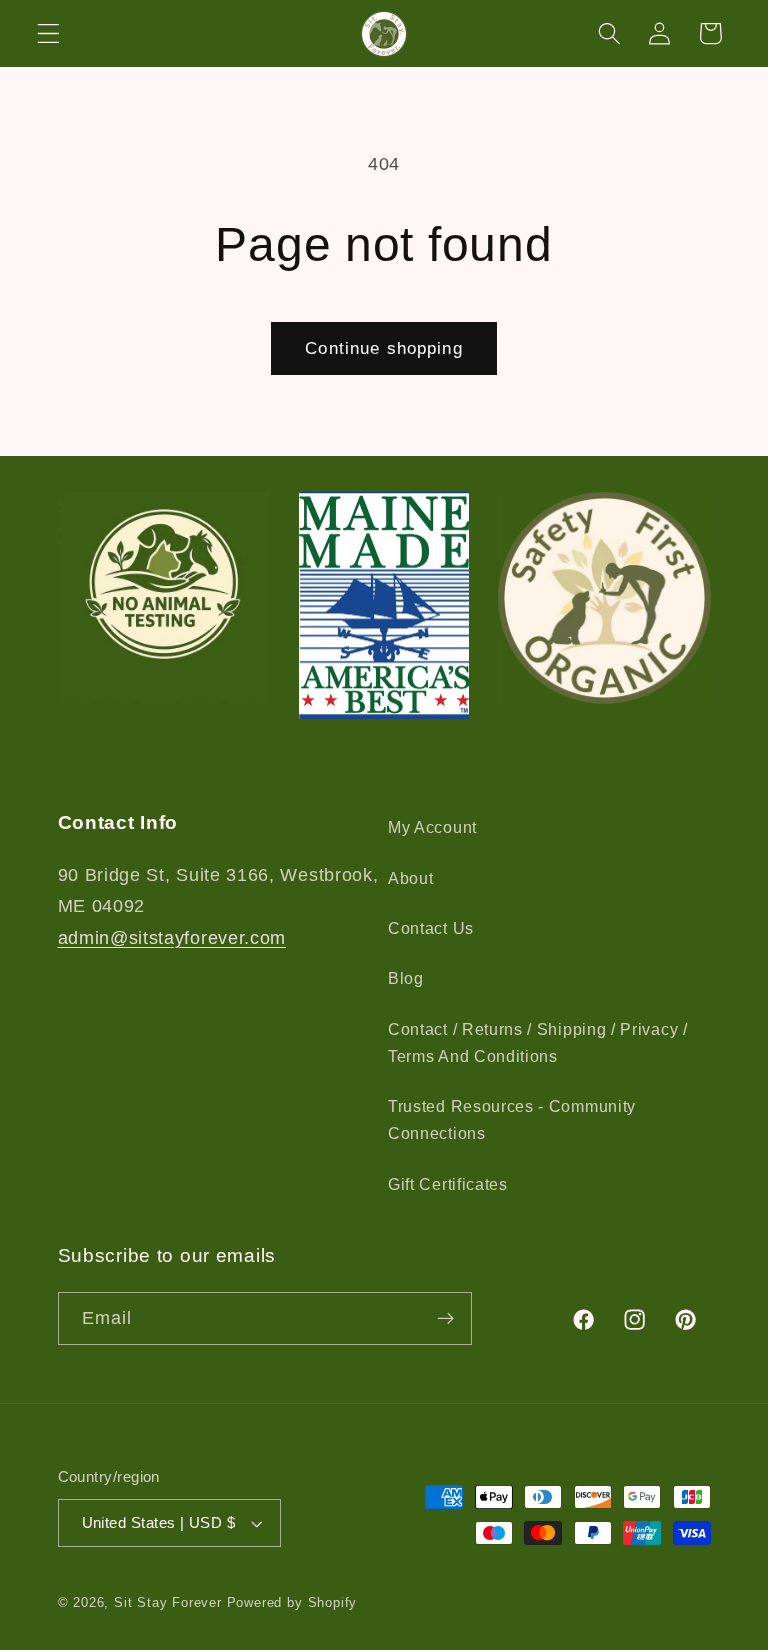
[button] (48, 33)
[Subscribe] (445, 1319)
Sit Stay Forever (168, 1603)
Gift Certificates (448, 1184)
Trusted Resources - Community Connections (512, 1119)
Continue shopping (384, 348)
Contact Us (431, 928)
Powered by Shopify (292, 1603)
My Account (432, 827)
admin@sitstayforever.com (172, 937)
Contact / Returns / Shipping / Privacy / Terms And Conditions (538, 1042)
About (410, 878)
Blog (406, 978)
